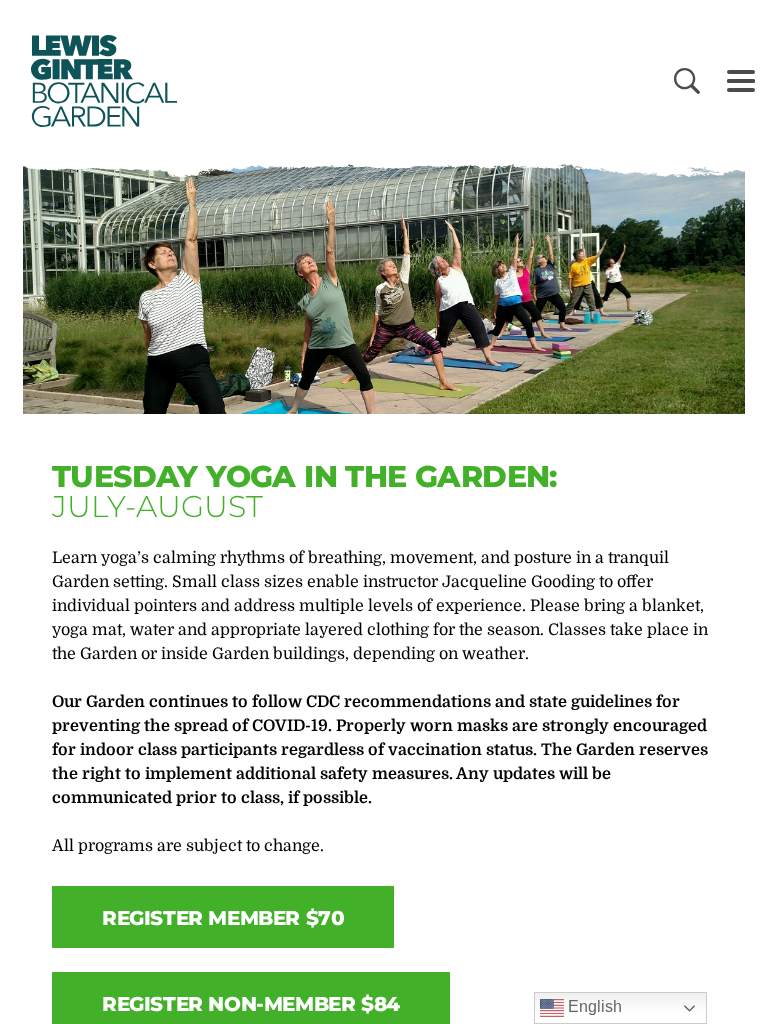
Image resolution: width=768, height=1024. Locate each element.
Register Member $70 (223, 918)
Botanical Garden (100, 81)
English (593, 1006)
